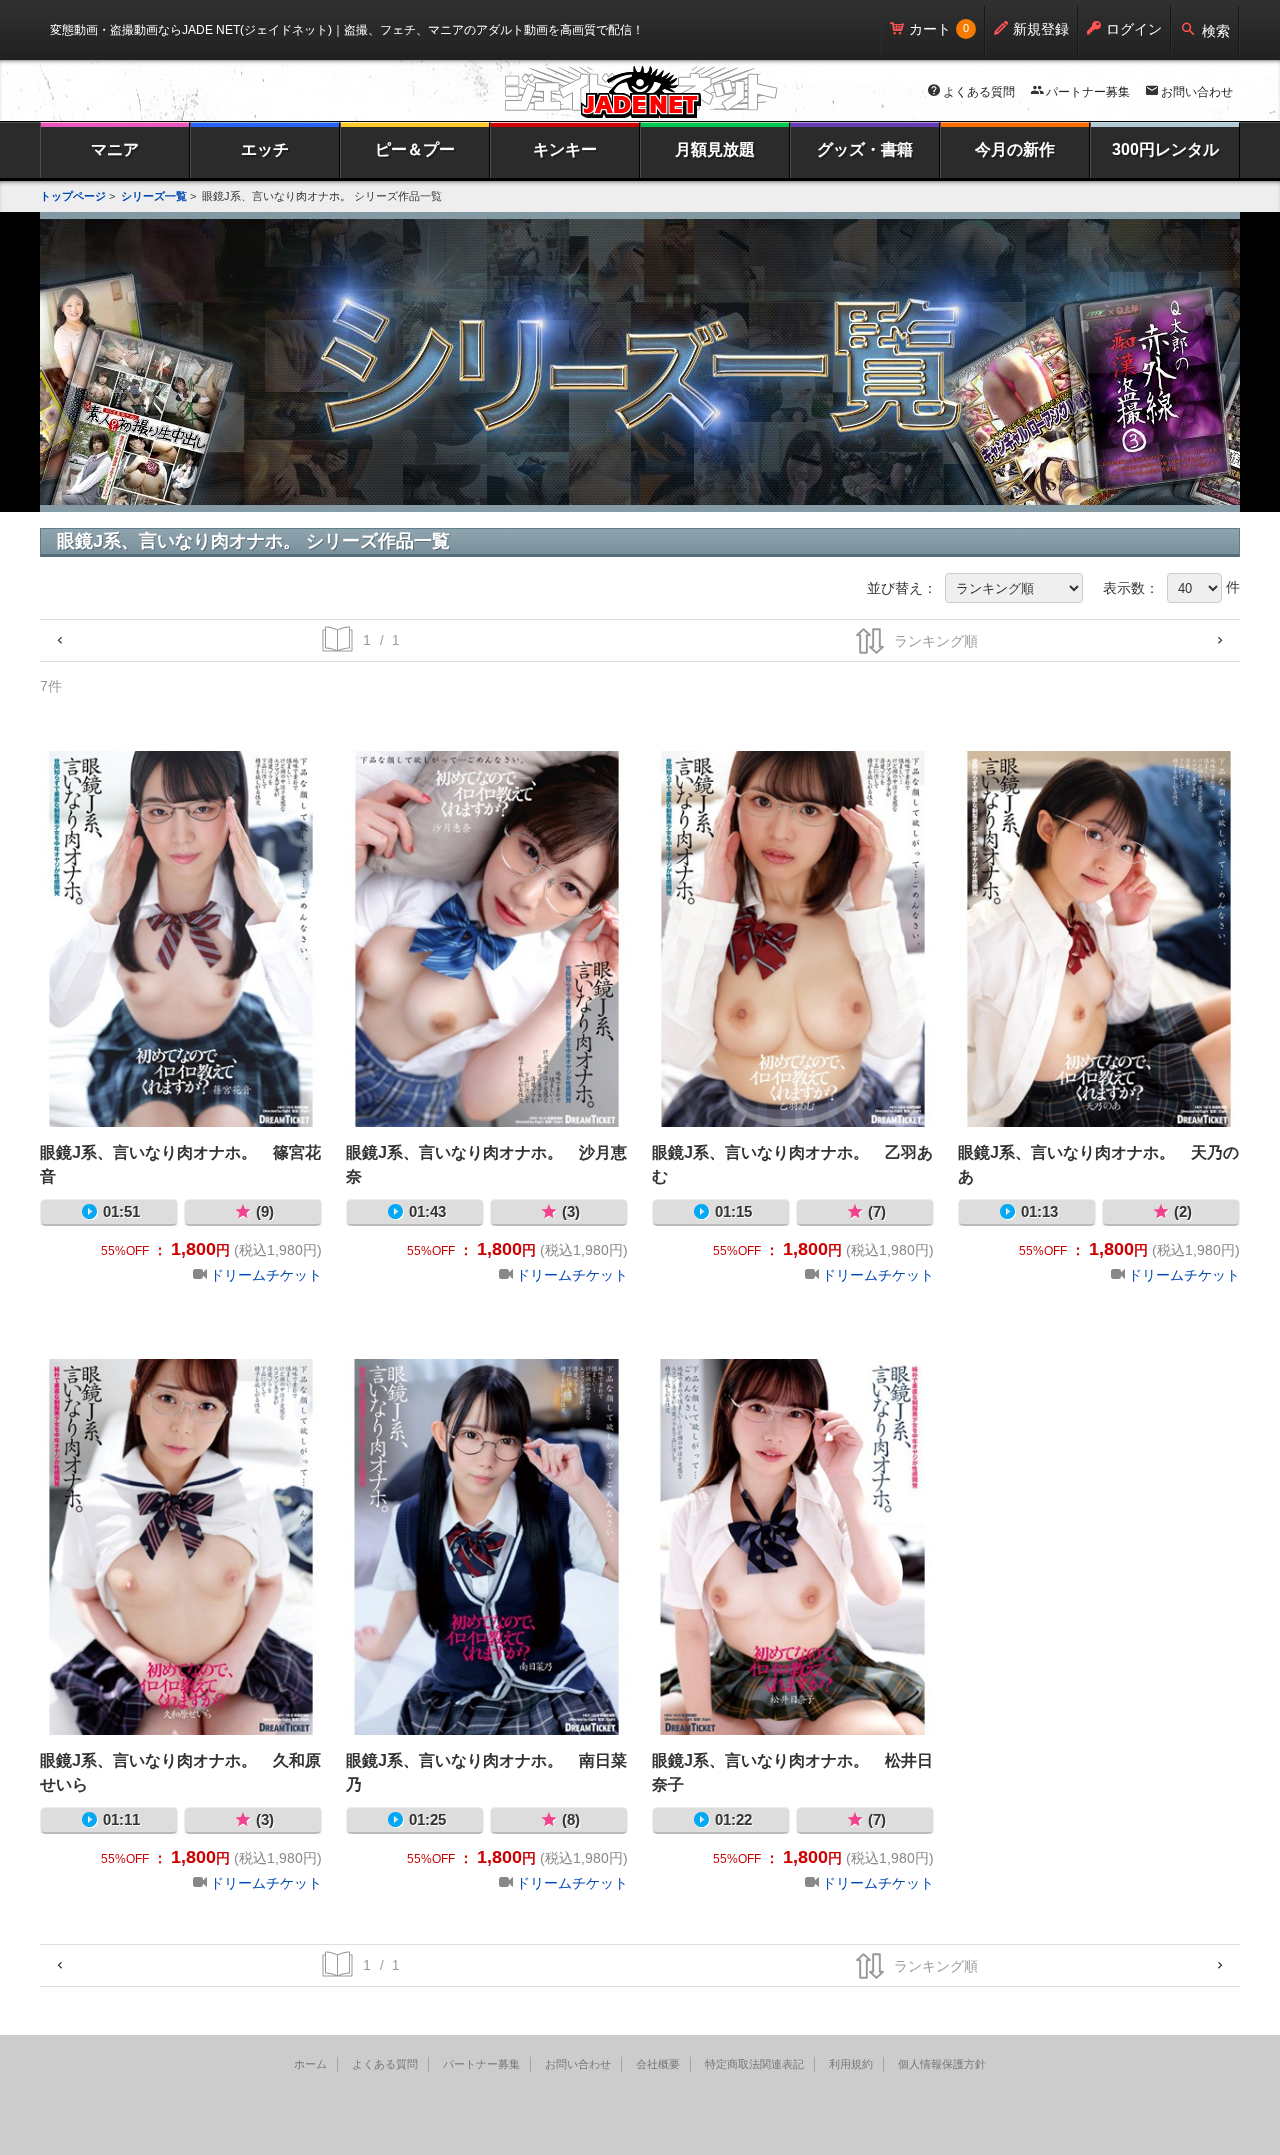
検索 (1216, 31)
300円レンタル (1165, 149)
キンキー (565, 149)
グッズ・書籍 (865, 149)
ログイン (1134, 29)
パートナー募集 (1088, 92)
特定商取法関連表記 (754, 2064)
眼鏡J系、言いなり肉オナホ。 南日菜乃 (487, 1547)
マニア (115, 149)
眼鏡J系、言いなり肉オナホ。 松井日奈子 (793, 1547)
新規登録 (1041, 29)
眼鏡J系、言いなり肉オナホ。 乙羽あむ (793, 939)
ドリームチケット (266, 1275)
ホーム (310, 2064)
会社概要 (658, 2064)
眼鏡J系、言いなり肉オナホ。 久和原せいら (181, 1547)
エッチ (265, 149)
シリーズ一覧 (154, 196)
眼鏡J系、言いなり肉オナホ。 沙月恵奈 (487, 939)
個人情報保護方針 (942, 2064)
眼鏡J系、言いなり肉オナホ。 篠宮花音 (181, 939)
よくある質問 (979, 92)
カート (930, 29)
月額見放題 (715, 149)
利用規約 (851, 2064)
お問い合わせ (1197, 92)
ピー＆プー (415, 149)
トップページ (73, 196)
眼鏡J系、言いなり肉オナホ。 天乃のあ (1099, 939)
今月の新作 (1015, 149)
